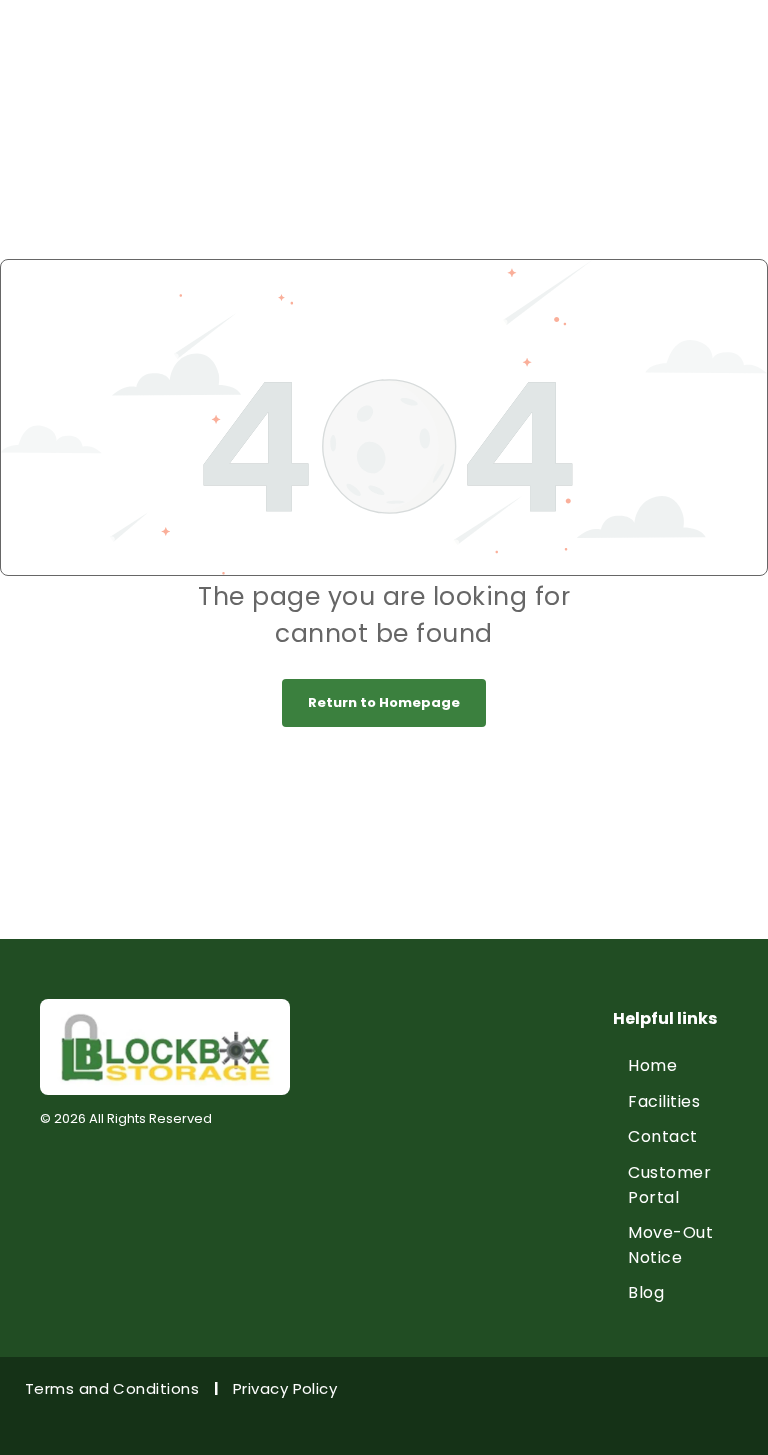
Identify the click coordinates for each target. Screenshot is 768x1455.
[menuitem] (685, 1065)
